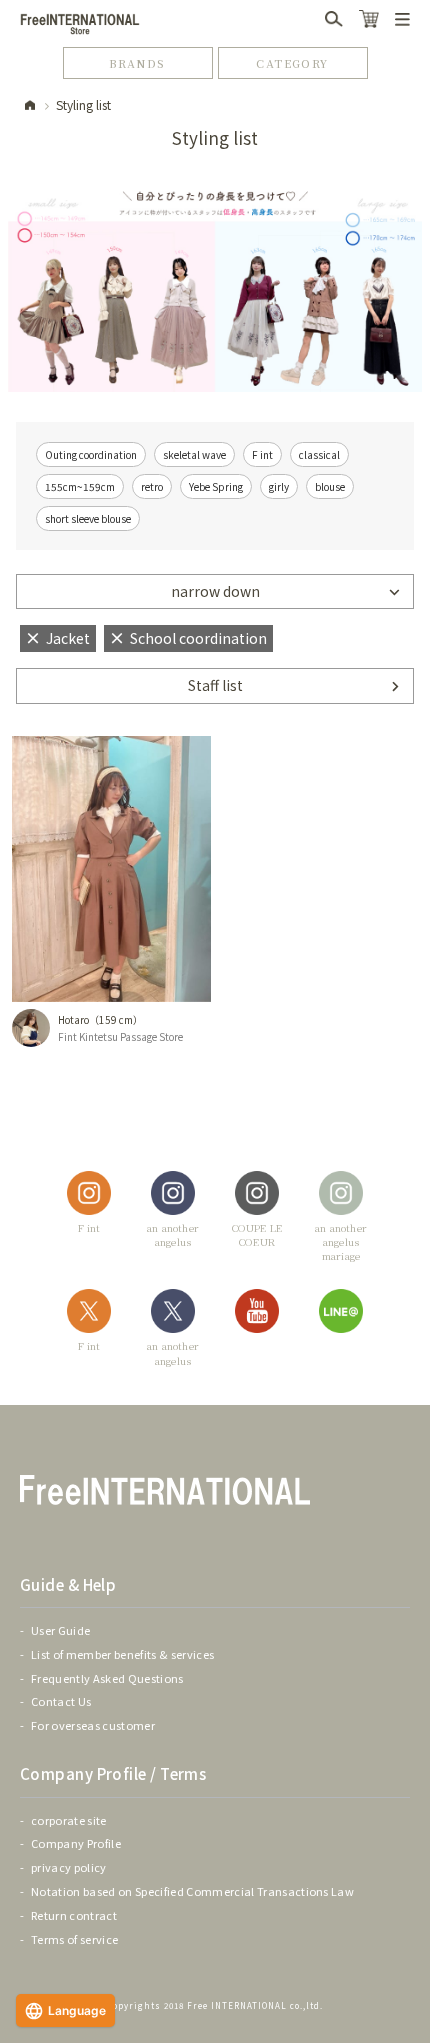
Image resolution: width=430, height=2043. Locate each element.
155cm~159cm (80, 486)
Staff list (215, 685)
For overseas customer (93, 1725)
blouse (330, 486)
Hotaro (73, 1019)
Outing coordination (91, 454)
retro (152, 486)
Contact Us (61, 1701)
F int (262, 454)
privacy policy (69, 1867)
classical (319, 454)
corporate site (69, 1820)
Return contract (74, 1915)
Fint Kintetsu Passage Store (120, 1036)
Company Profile (76, 1843)
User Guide (60, 1630)
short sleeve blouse (88, 518)
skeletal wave (194, 454)
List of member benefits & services (122, 1654)
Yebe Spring (216, 486)
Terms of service (74, 1939)
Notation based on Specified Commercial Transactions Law (192, 1891)
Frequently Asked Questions (107, 1678)
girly (279, 486)
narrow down (215, 591)
